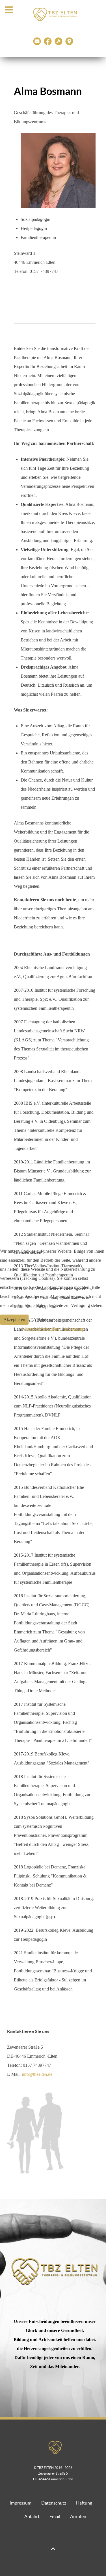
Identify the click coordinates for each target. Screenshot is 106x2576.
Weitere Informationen (42, 1329)
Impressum (74, 1329)
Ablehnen (42, 1319)
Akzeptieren (14, 1319)
